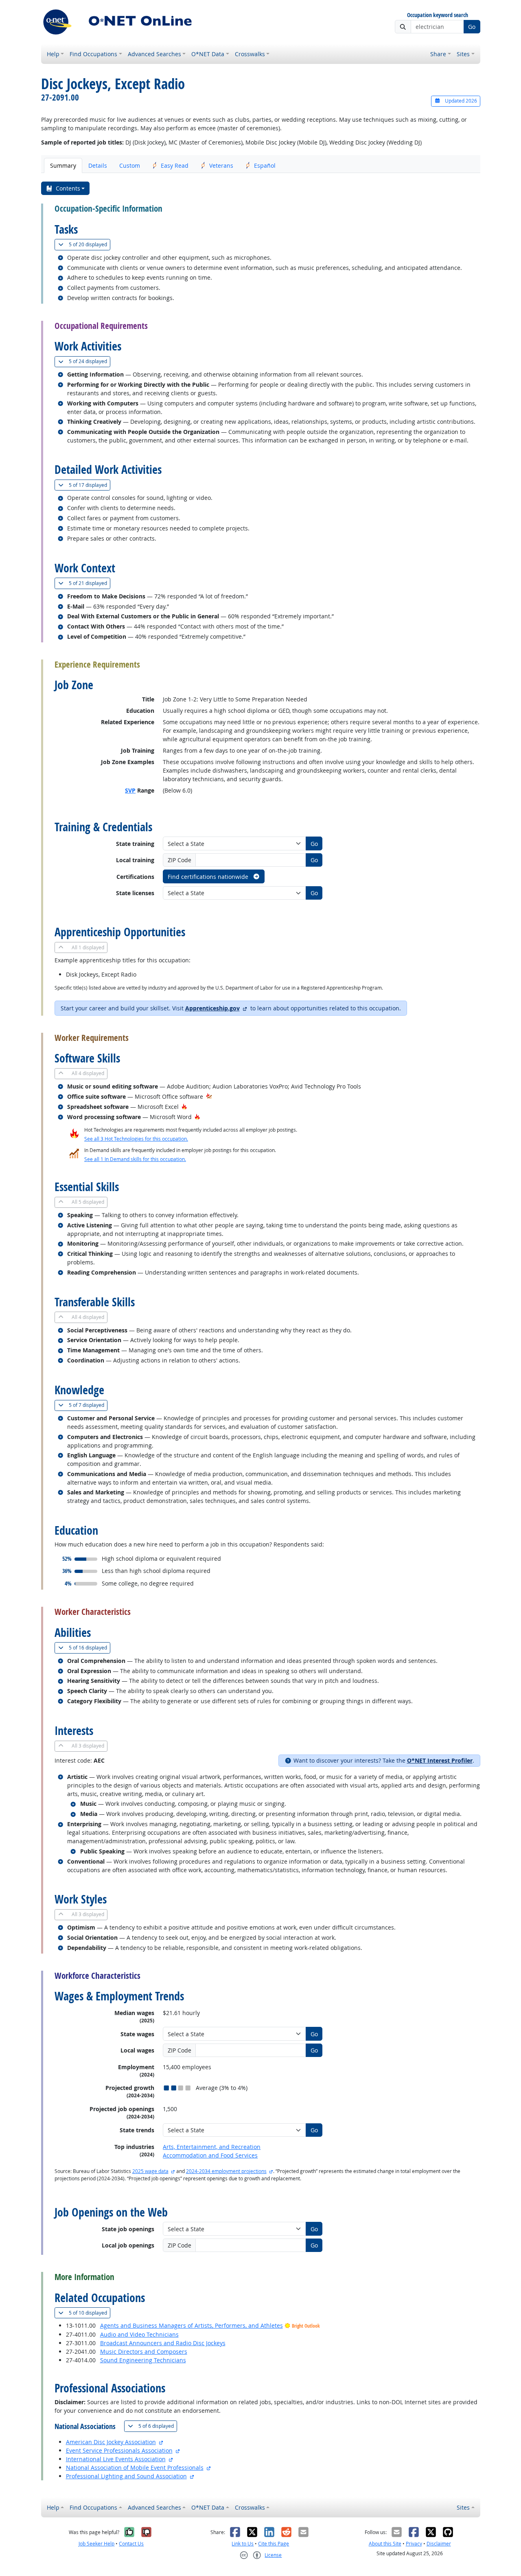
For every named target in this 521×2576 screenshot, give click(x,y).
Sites (463, 54)
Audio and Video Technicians (139, 2334)
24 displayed (90, 361)
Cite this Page (274, 2544)
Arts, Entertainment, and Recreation (212, 2147)
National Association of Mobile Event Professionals (135, 2468)
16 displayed (90, 1647)
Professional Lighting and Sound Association (126, 2476)
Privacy (414, 2544)
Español (265, 165)
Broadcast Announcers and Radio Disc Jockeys (163, 2343)
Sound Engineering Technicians (143, 2360)
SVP (130, 790)
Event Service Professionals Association (119, 2450)
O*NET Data (208, 54)
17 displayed (90, 485)
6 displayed (158, 2426)
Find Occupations (93, 54)
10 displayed (90, 2313)
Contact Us (131, 2544)
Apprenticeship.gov (212, 1008)
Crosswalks (250, 54)
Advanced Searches (154, 54)
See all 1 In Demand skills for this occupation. (135, 1159)
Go (472, 27)
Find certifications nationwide (209, 877)
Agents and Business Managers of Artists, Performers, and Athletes (192, 2325)
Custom (130, 165)
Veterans (221, 165)
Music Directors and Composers (144, 2351)
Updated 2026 (460, 101)
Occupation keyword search (438, 15)
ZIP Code (180, 860)
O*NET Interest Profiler (440, 1760)
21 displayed (90, 583)
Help (53, 54)
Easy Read (175, 165)
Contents (68, 188)
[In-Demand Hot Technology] (209, 1096)
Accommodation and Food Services (210, 2155)
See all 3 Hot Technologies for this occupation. (136, 1139)
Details (98, 165)
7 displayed (88, 1405)
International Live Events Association (116, 2459)
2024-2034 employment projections (226, 2171)
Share (438, 54)
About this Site (385, 2544)
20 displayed (90, 244)
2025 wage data (150, 2171)
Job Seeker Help (96, 2544)
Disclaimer (439, 2544)
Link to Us (243, 2544)
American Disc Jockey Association (111, 2442)
